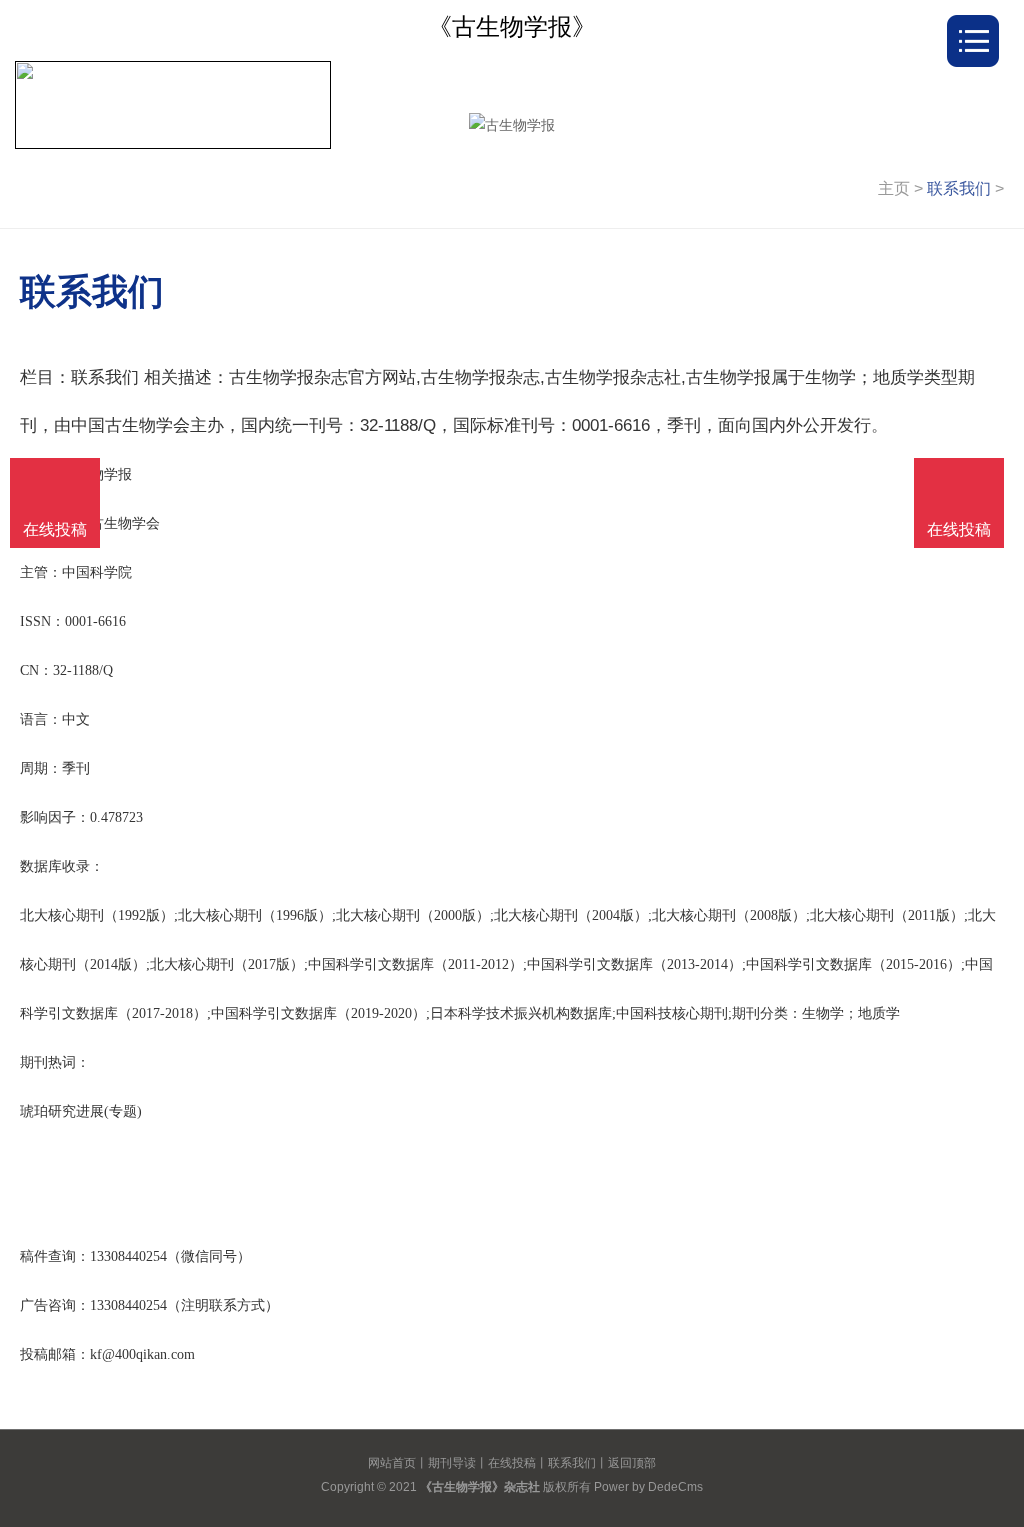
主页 (894, 188)
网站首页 (392, 1463)
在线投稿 (512, 1463)
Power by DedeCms (648, 1487)
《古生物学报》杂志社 (480, 1487)
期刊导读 (452, 1463)
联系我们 (959, 188)
